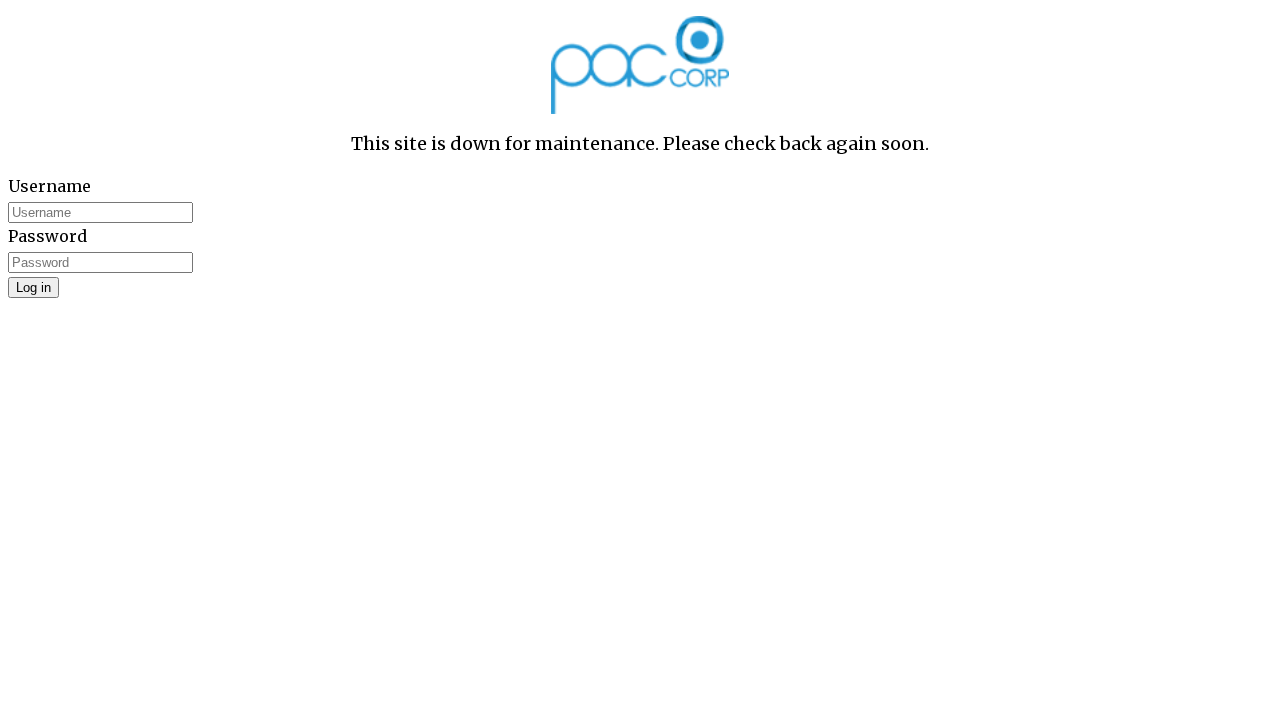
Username (49, 186)
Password (47, 236)
